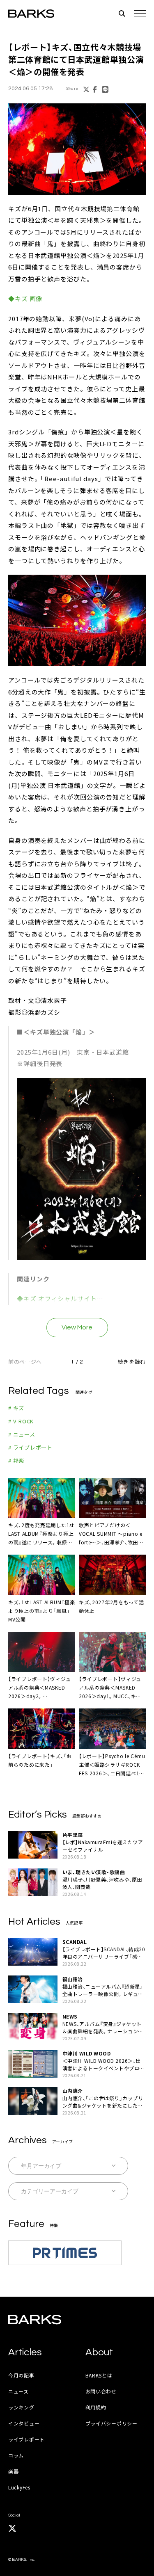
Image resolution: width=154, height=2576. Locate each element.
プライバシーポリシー (111, 2423)
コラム (16, 2455)
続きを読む (132, 1362)
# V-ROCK (21, 1421)
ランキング (21, 2407)
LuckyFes (19, 2487)
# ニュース (22, 1434)
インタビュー (24, 2423)
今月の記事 (21, 2375)
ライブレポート (26, 2439)
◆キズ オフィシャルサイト (57, 1298)
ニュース (18, 2391)
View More (77, 1327)
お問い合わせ (101, 2391)
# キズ (16, 1408)
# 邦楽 (16, 1460)
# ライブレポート (30, 1447)
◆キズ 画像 (25, 298)
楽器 (13, 2471)
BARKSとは (99, 2375)
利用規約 (96, 2407)
